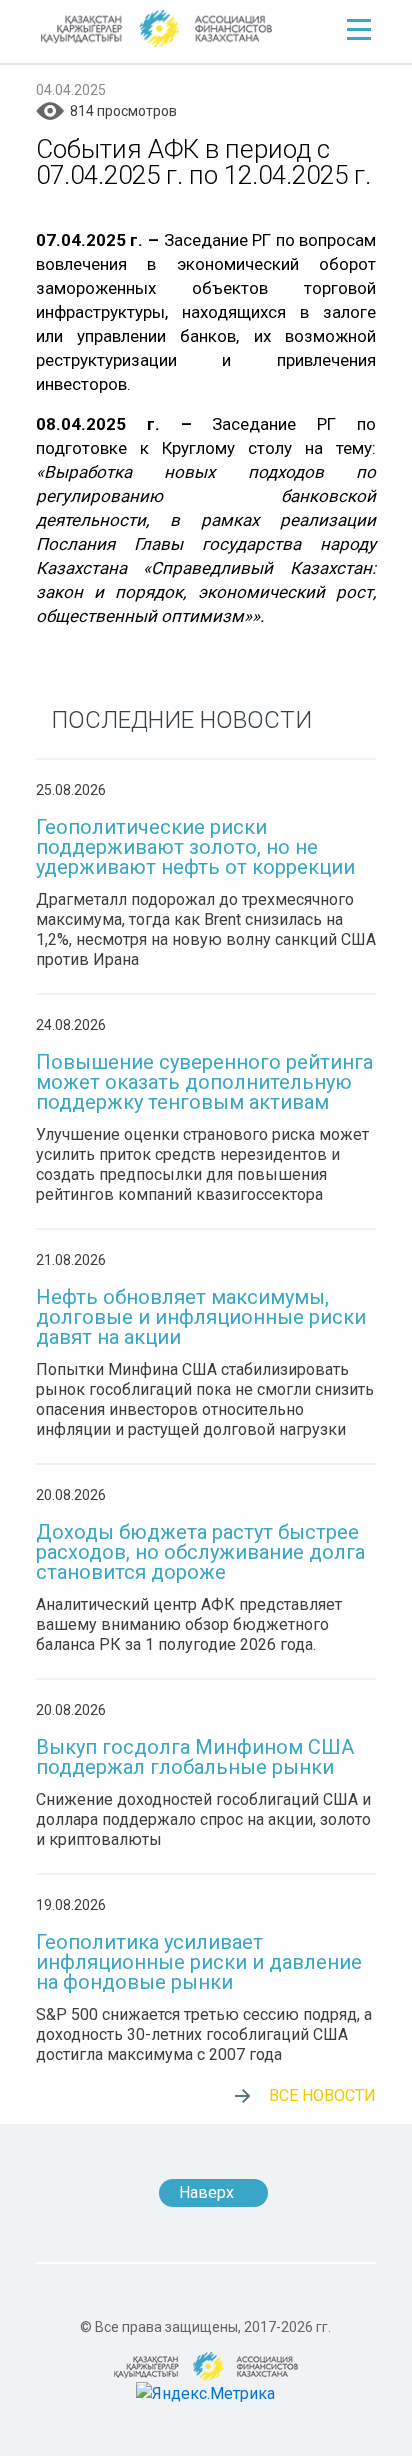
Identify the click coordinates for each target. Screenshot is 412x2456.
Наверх (206, 2192)
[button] (359, 29)
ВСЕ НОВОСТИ (322, 2096)
